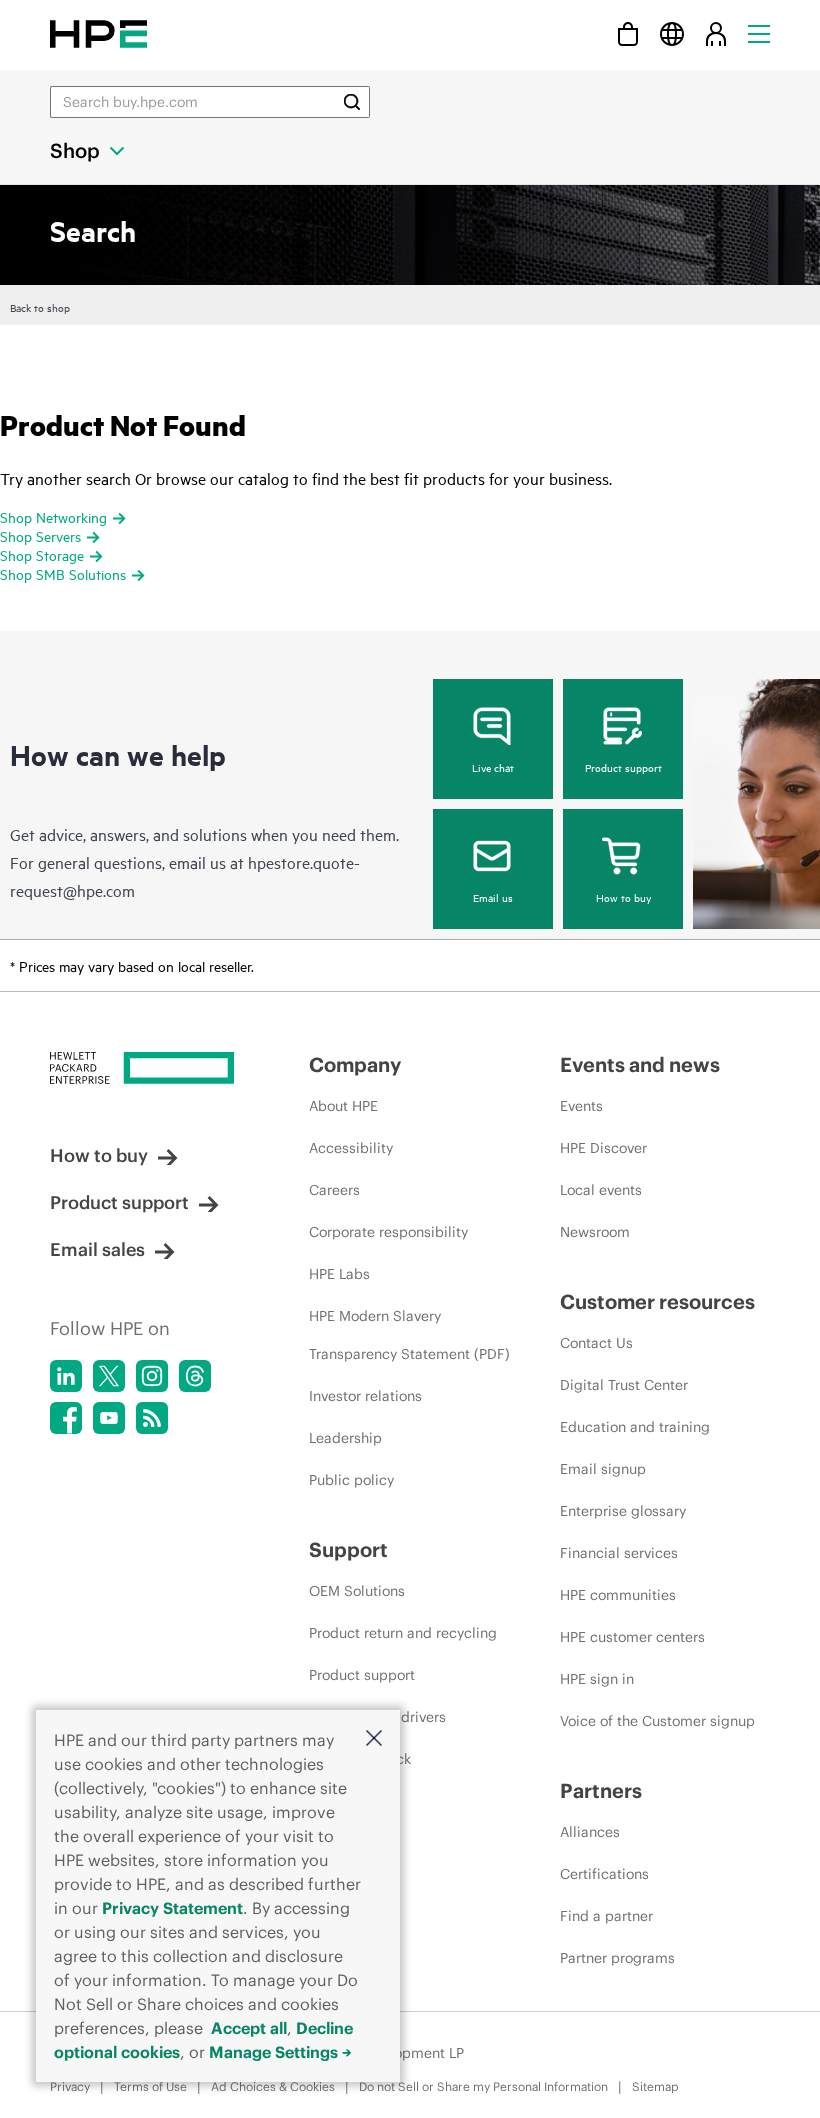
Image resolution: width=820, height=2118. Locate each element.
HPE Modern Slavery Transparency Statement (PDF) (409, 1335)
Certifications (604, 1874)
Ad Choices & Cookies (273, 2086)
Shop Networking (53, 516)
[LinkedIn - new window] (66, 1376)
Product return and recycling (403, 1633)
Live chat (493, 767)
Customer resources (657, 1301)
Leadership (345, 1438)
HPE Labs (339, 1274)
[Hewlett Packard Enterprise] (98, 33)
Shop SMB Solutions (63, 573)
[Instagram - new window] (152, 1376)
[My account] (716, 33)
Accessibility (351, 1148)
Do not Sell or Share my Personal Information (483, 2086)
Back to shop (40, 307)
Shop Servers (40, 535)
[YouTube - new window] (109, 1418)
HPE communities (618, 1595)
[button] (374, 1739)
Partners (601, 1790)
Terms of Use (150, 2086)
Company (355, 1064)
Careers (334, 1190)
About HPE (343, 1106)
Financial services (619, 1553)
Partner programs (617, 1958)
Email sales (97, 1249)
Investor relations (365, 1396)
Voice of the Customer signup (657, 1721)
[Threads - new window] (195, 1376)
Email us (493, 897)
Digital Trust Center (624, 1385)
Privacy (70, 2086)
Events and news (640, 1064)
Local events (601, 1190)
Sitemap (655, 2086)
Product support (623, 767)
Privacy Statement (172, 1908)
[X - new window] (109, 1376)
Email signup (603, 1469)
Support (348, 1549)
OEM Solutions (357, 1591)
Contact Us (596, 1343)
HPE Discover (603, 1148)
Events (581, 1106)
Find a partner (606, 1916)
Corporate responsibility (388, 1232)
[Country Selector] (672, 33)
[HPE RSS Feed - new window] (152, 1418)
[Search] (352, 102)
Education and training (635, 1427)
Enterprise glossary (623, 1511)
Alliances (590, 1832)
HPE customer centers (632, 1637)
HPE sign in (597, 1679)
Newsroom (595, 1232)
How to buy (623, 897)
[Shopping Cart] (628, 33)
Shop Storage (42, 554)
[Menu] (759, 33)
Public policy (351, 1480)
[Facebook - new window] (66, 1418)
